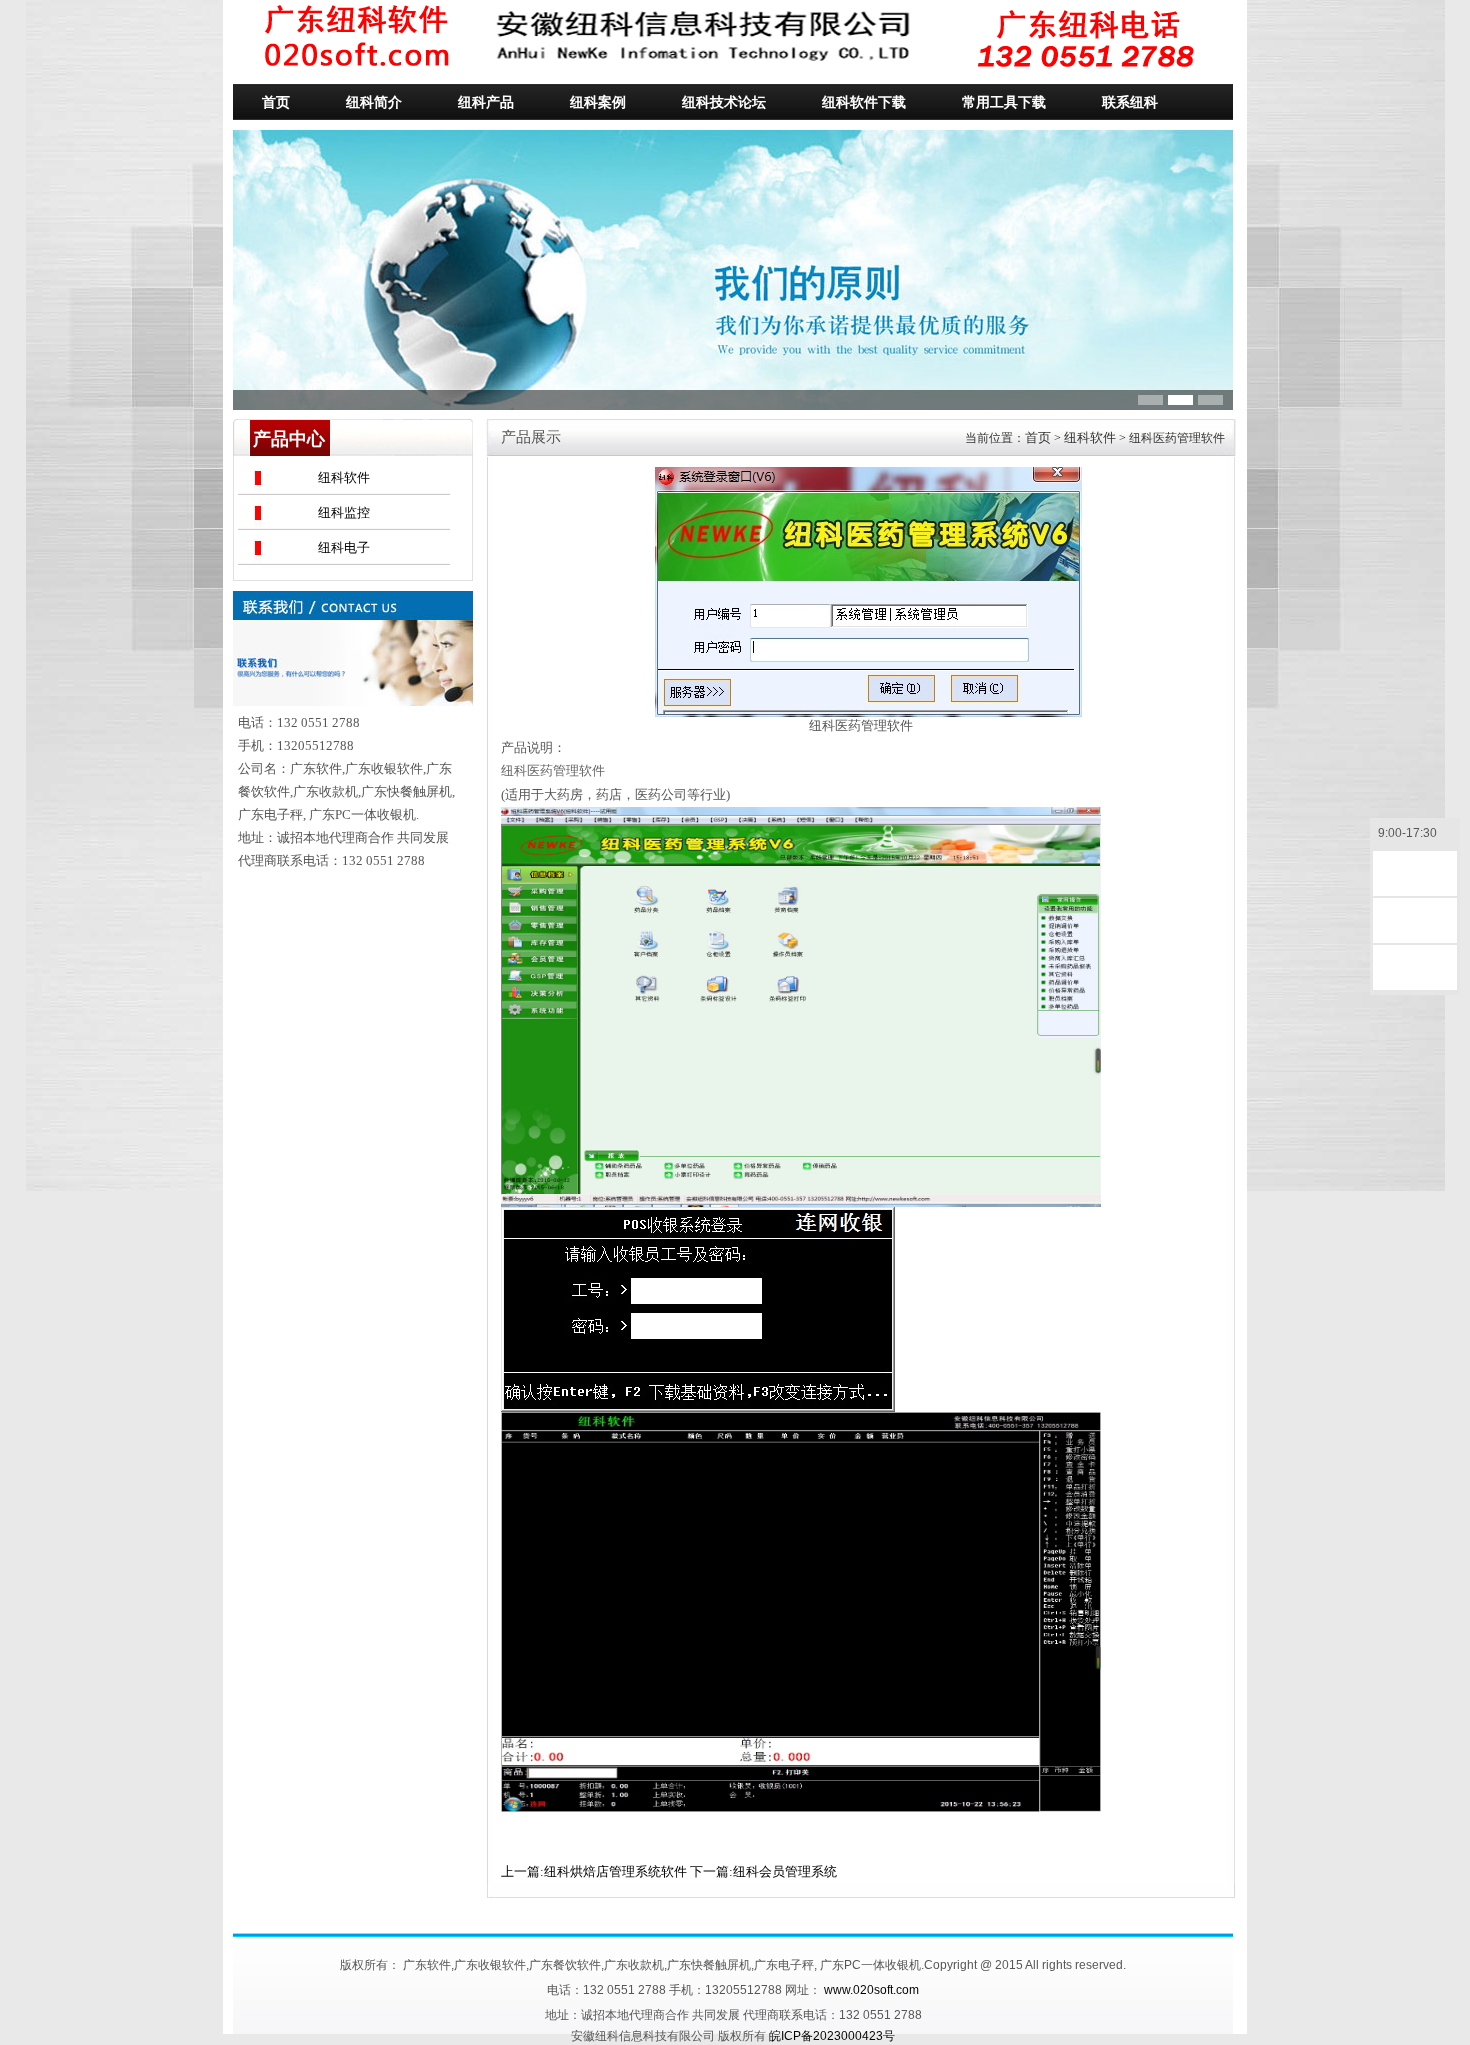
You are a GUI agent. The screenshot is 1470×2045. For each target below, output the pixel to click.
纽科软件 (344, 477)
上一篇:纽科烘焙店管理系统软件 (594, 1871)
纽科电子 (344, 547)
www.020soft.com (871, 1990)
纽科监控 (344, 512)
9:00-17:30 (1407, 833)
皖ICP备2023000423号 (832, 2036)
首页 (1038, 437)
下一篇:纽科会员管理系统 (763, 1871)
